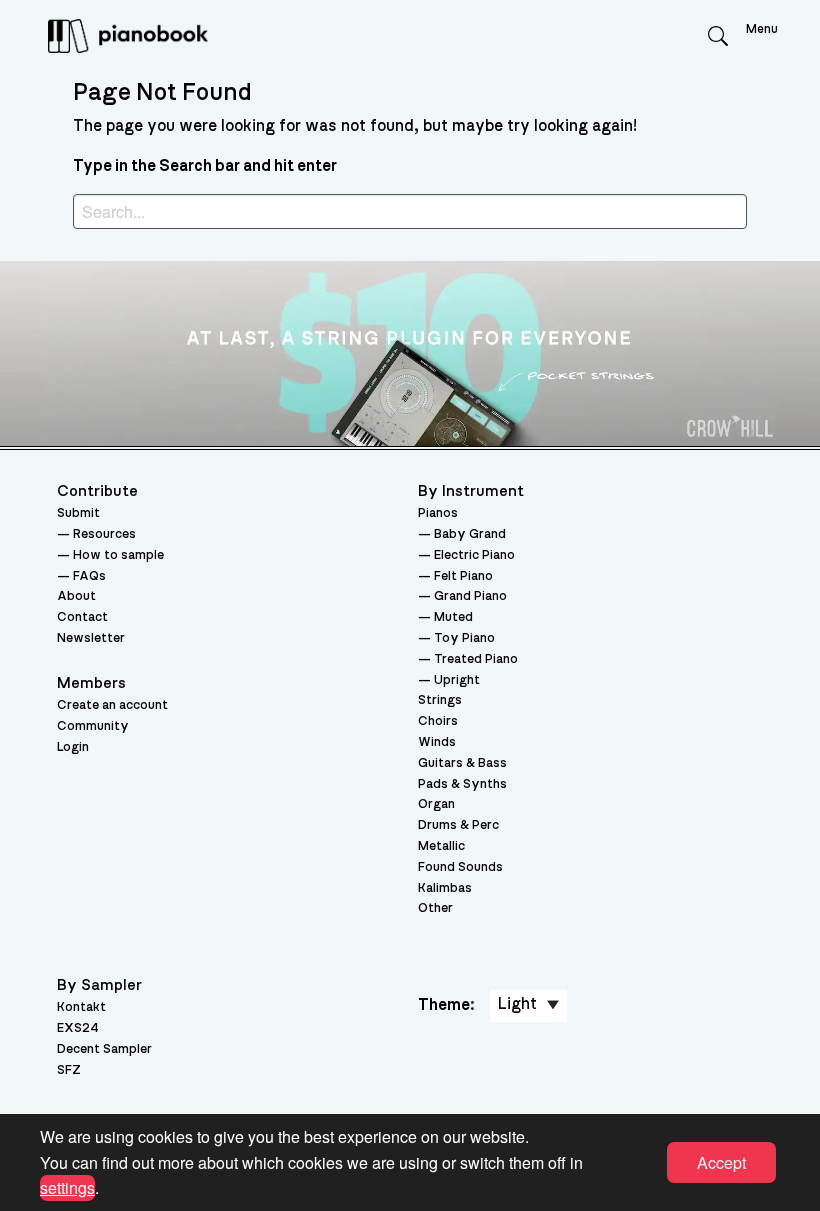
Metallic (441, 846)
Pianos (438, 513)
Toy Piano (464, 638)
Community (93, 726)
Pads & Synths (462, 784)
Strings (440, 700)
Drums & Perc (458, 825)
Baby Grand (470, 534)
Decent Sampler (104, 1049)
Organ (436, 804)
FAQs (89, 576)
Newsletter (91, 638)
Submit (78, 513)
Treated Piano (476, 659)
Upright (457, 680)
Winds (437, 742)
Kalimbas (445, 888)
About (76, 596)
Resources (104, 534)
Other (435, 908)
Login (73, 747)
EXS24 (78, 1028)
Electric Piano (474, 555)
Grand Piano (470, 596)
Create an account (112, 705)
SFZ (69, 1070)
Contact (82, 617)
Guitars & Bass (462, 763)
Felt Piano (463, 576)
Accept (721, 1162)
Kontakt (81, 1007)
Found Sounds (460, 867)
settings (67, 1187)
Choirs (438, 721)
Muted (453, 617)
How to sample (118, 555)
